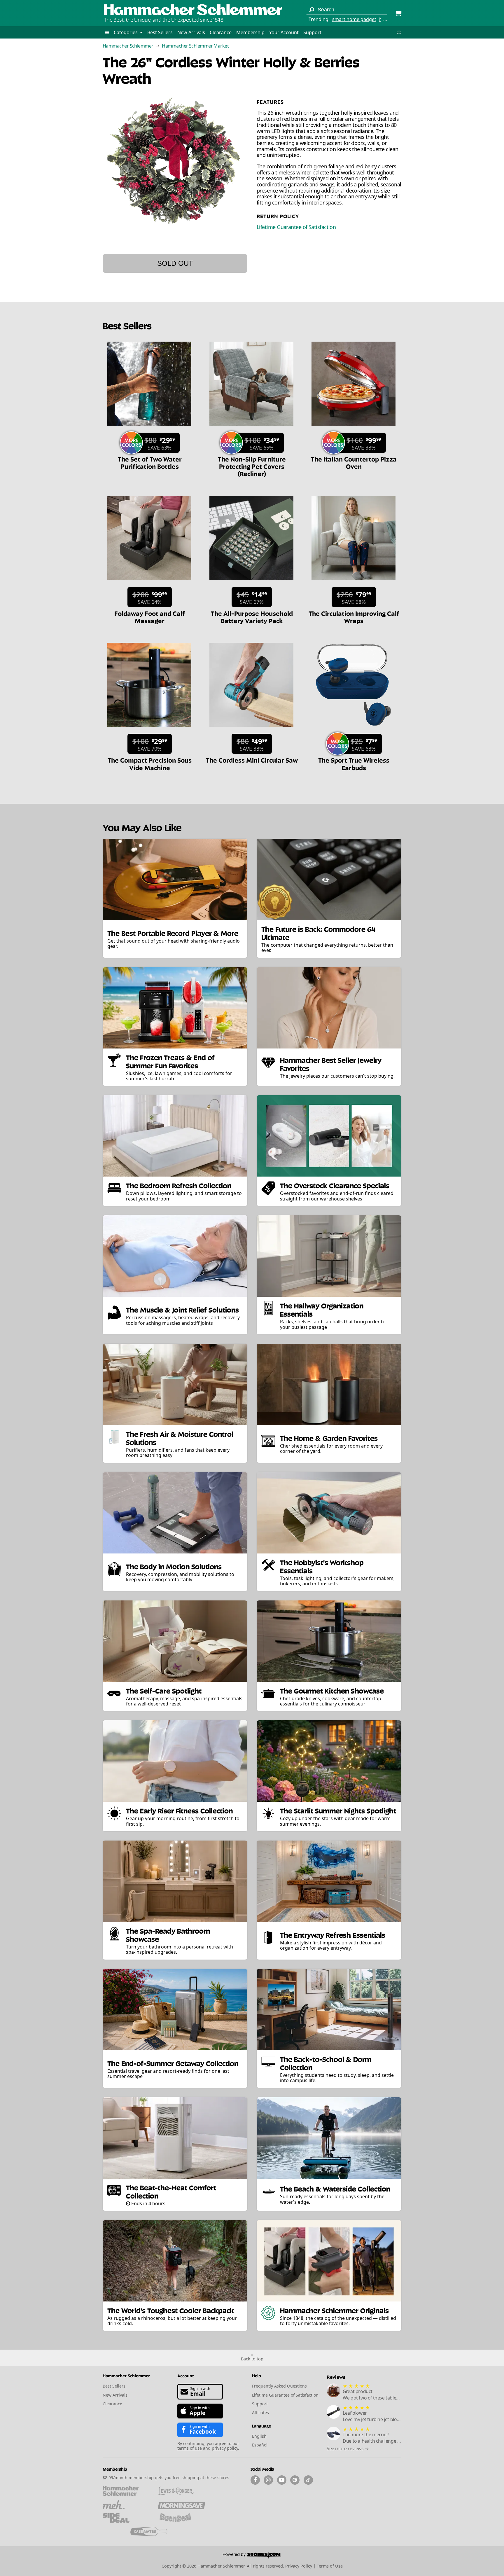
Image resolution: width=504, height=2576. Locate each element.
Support (312, 32)
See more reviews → (348, 2449)
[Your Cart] (398, 14)
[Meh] (126, 2505)
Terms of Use (330, 2566)
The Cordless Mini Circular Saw (252, 760)
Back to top (252, 2359)
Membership (250, 32)
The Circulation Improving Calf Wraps (354, 617)
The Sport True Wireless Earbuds (354, 763)
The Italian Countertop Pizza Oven (354, 462)
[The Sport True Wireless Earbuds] (353, 730)
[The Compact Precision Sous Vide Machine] (149, 730)
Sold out (175, 263)
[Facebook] (255, 2480)
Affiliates (260, 2412)
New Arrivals (191, 32)
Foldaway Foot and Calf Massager (150, 617)
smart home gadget (354, 19)
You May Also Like (142, 827)
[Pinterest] (295, 2480)
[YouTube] (282, 2480)
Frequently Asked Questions (279, 2386)
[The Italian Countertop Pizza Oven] (353, 429)
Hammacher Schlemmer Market (195, 46)
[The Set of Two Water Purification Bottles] (149, 429)
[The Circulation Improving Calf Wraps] (353, 583)
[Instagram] (268, 2480)
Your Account (284, 32)
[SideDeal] (126, 2518)
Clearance (221, 32)
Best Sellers (160, 32)
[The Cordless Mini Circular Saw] (251, 730)
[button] (107, 32)
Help (257, 2375)
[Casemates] (154, 2531)
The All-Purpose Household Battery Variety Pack (252, 617)
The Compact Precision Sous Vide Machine (150, 763)
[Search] (311, 10)
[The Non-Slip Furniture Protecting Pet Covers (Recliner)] (251, 429)
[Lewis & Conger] (181, 2491)
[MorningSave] (181, 2505)
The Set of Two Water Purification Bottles (150, 462)
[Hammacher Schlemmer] (193, 10)
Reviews (336, 2377)
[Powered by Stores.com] (252, 2556)
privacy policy (225, 2448)
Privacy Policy (299, 2566)
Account (186, 2375)
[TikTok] (308, 2480)
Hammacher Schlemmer (128, 46)
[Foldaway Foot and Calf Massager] (149, 583)
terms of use (190, 2448)
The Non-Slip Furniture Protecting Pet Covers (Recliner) (252, 466)
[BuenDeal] (181, 2518)
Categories (126, 32)
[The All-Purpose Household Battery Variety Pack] (251, 583)
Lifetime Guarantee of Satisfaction (296, 227)
